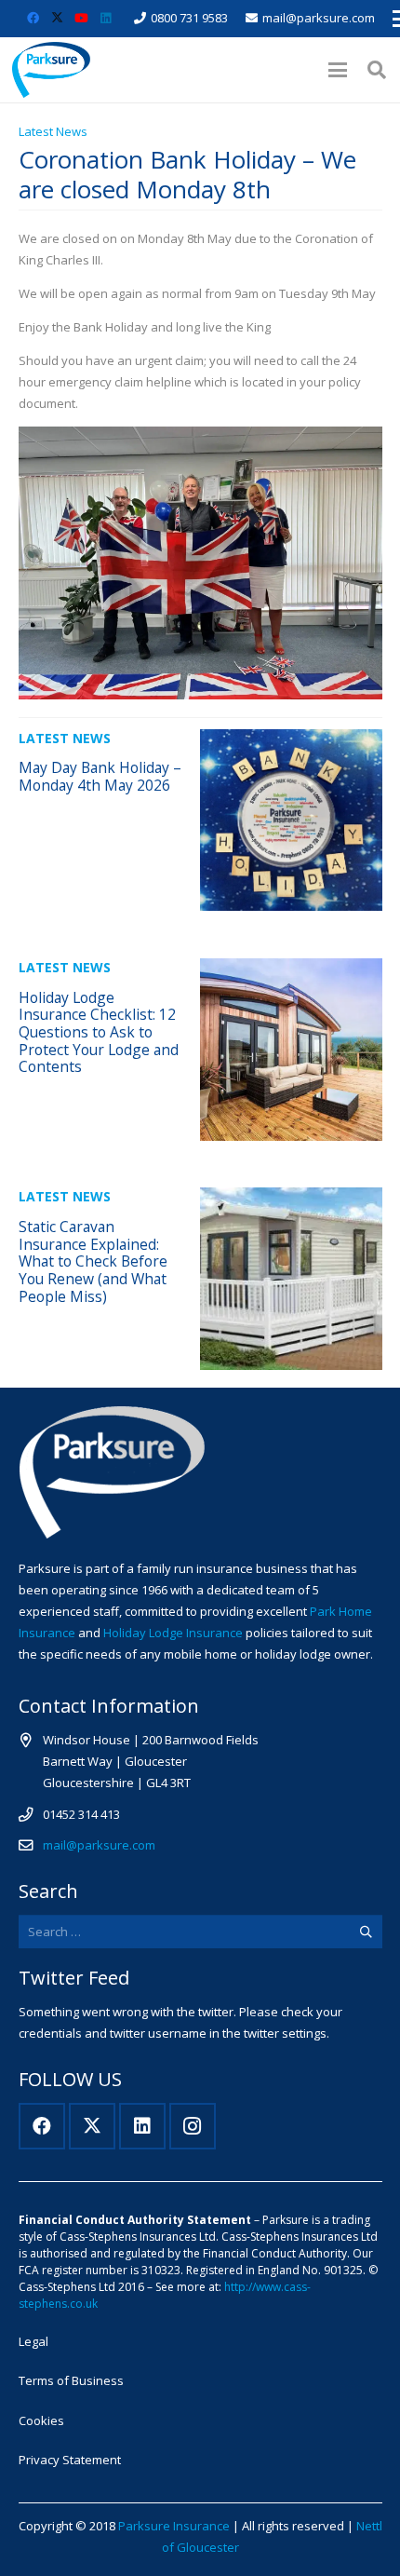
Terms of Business (71, 2380)
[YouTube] (81, 19)
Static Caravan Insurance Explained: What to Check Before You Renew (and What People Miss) (93, 1261)
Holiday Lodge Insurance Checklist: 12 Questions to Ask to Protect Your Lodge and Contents (99, 1032)
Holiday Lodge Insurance (173, 1633)
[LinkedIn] (105, 19)
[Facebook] (33, 19)
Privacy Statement (70, 2460)
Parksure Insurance (174, 2526)
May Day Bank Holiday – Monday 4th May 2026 (100, 776)
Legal (33, 2341)
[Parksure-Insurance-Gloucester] (51, 70)
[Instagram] (193, 2126)
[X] (57, 19)
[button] (337, 70)
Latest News (53, 131)
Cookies (41, 2420)
